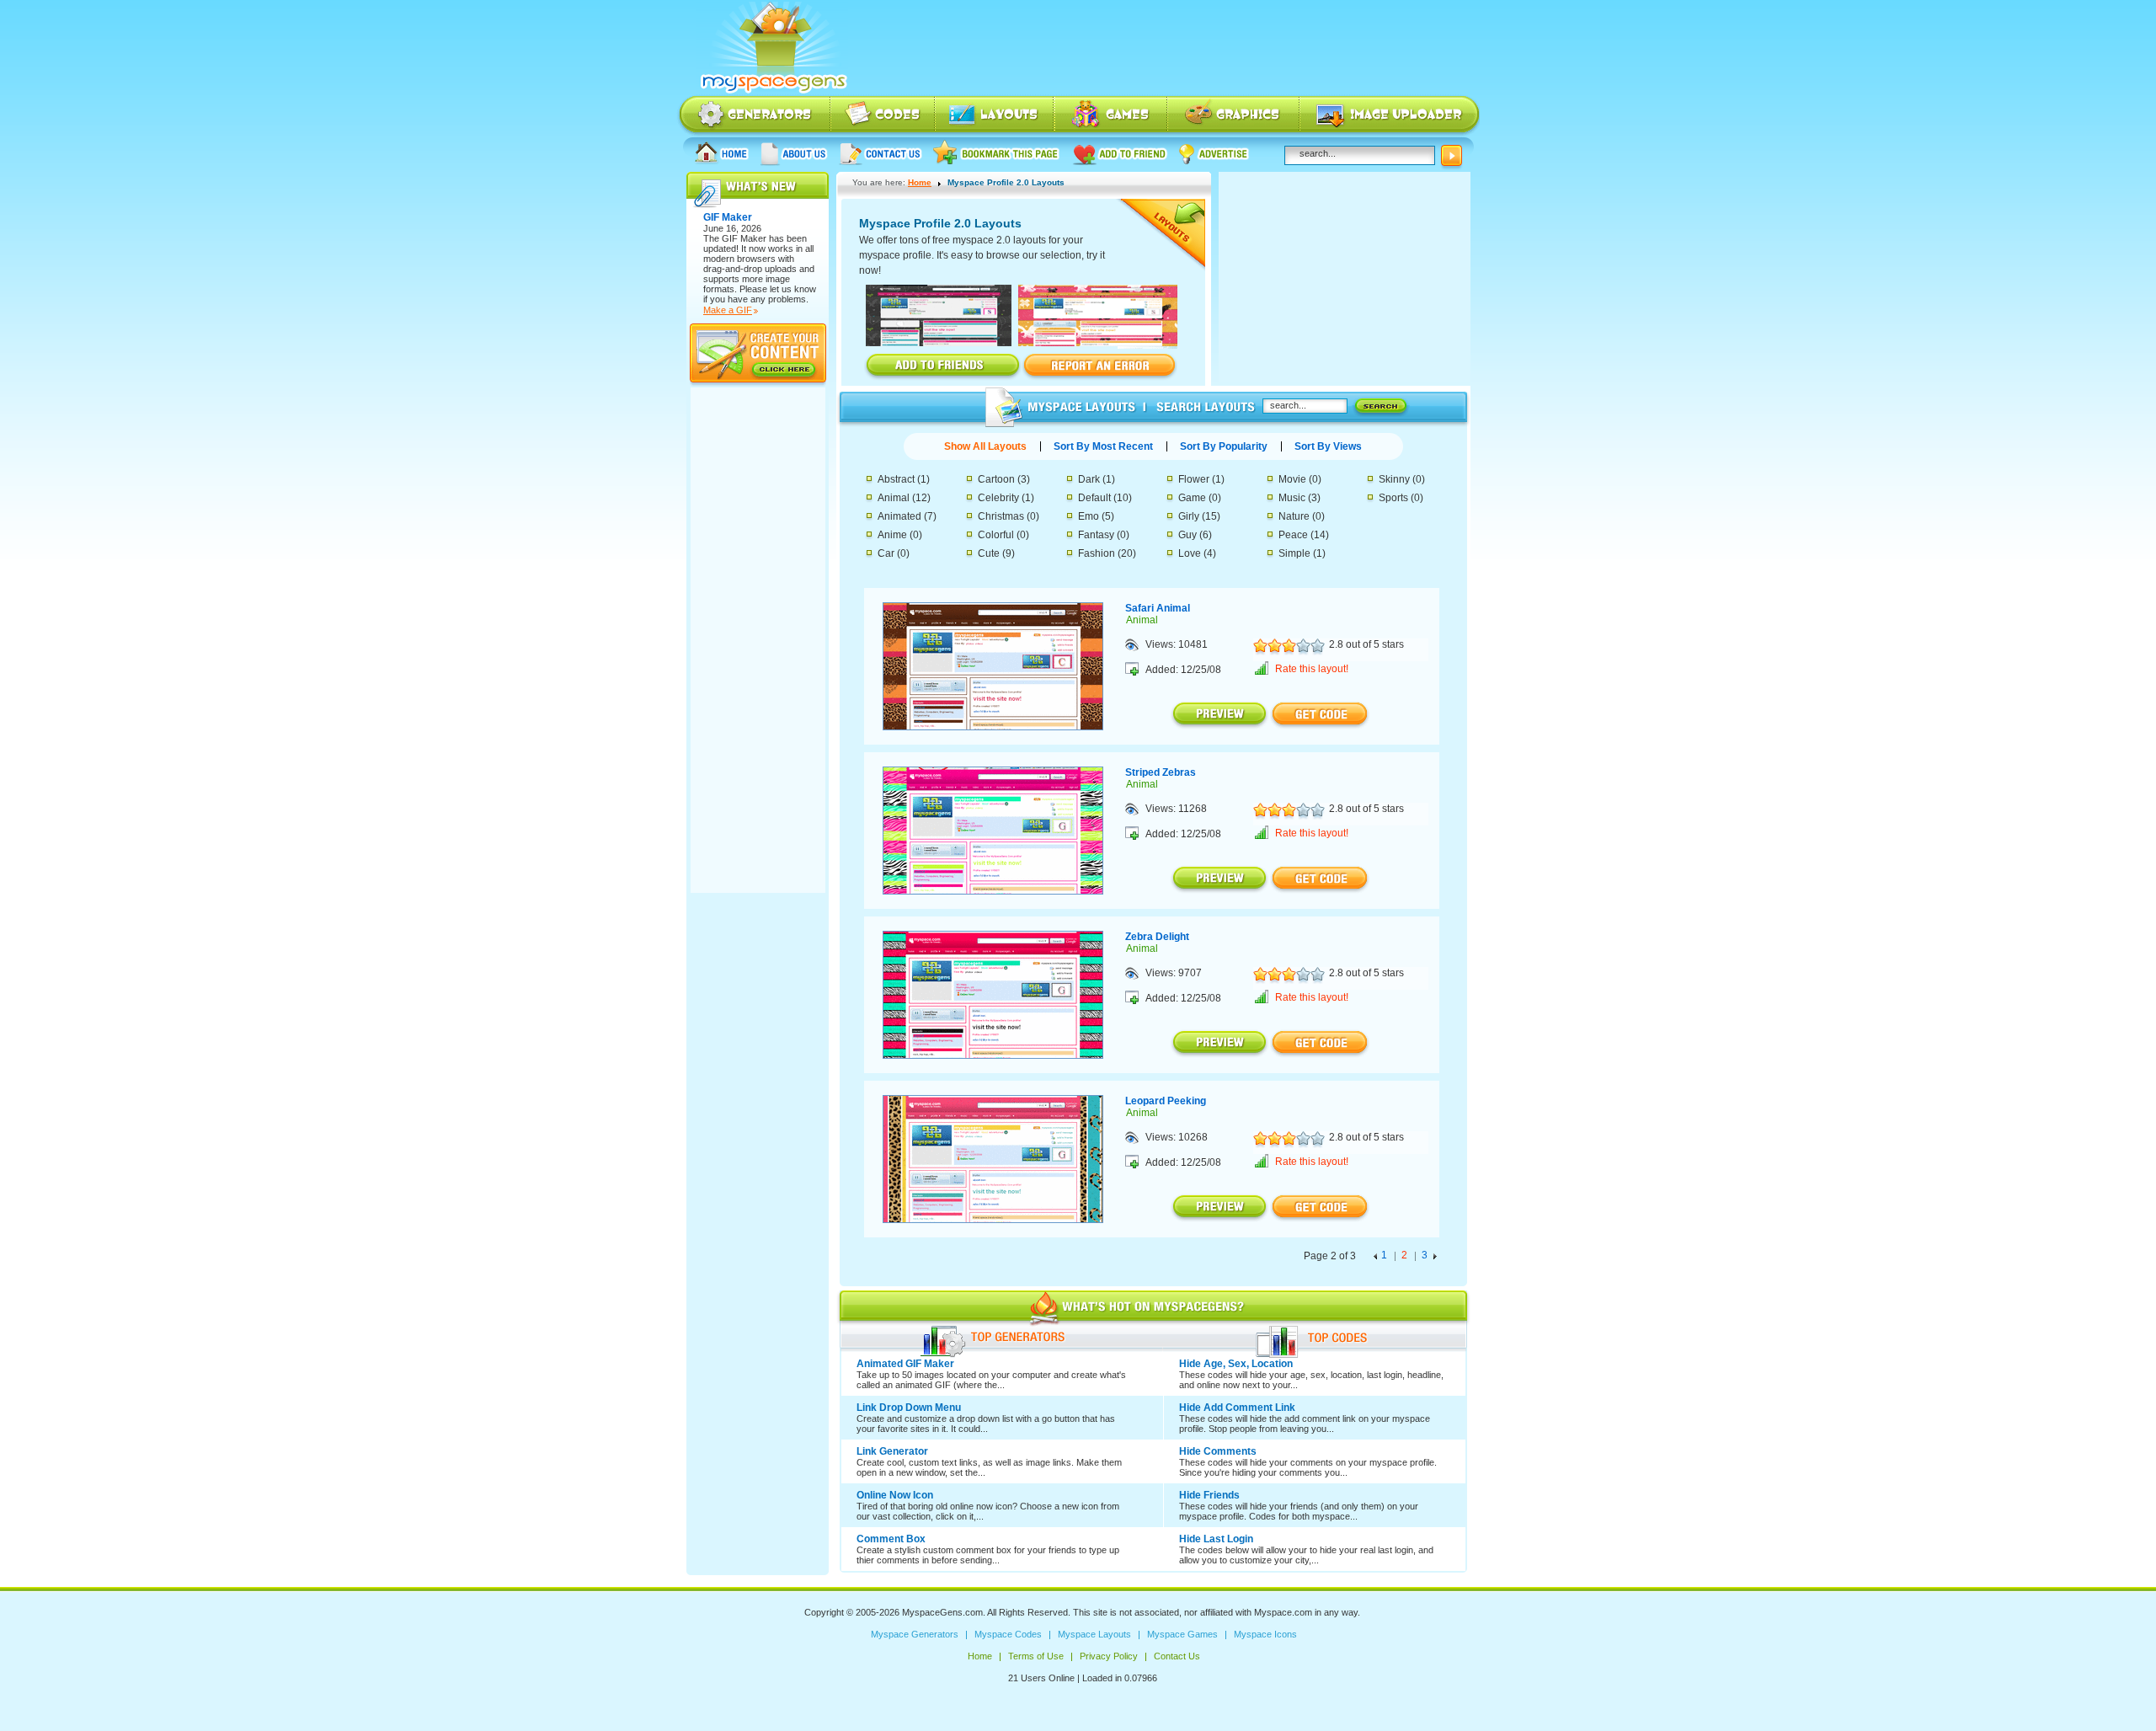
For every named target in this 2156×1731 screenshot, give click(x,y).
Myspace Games (1111, 116)
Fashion (1097, 553)
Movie (1292, 479)
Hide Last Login (1216, 1539)
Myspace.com (1283, 1612)
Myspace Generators (754, 116)
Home (722, 153)
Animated (899, 516)
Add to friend (1120, 153)
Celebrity (998, 498)
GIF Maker (744, 238)
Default (1094, 498)
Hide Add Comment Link (1237, 1408)
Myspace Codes (883, 116)
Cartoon (996, 479)
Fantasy (1096, 535)
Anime (892, 535)
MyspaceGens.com (942, 1612)
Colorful (996, 535)
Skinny (1394, 479)
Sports (1393, 498)
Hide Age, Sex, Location (1236, 1364)
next (1435, 1258)
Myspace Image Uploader (1390, 116)
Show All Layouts (985, 446)
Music (1292, 498)
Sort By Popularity (1224, 446)
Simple (1294, 553)
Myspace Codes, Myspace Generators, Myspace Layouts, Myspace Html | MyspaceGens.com (772, 48)
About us (794, 153)
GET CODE (1320, 715)
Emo (1089, 516)
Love (1190, 553)
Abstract (896, 479)
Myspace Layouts (995, 116)
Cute (989, 553)
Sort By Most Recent (1103, 446)
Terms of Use (1036, 1656)
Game (1192, 498)
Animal (894, 498)
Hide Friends (1209, 1495)
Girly (1189, 516)
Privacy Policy (1109, 1656)
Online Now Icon (895, 1495)
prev (1375, 1258)
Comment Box (891, 1539)
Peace (1293, 535)
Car (886, 553)
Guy (1187, 535)
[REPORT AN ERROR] (1099, 366)
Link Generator (892, 1451)
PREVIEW (1220, 715)
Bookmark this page (997, 153)
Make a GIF (728, 310)
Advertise (1214, 153)
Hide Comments (1218, 1451)
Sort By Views (1328, 446)
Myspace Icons (1233, 116)
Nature (1294, 516)
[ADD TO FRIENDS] (943, 366)
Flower (1194, 479)
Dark (1089, 479)
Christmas (1001, 516)
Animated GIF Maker (905, 1364)
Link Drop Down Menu (909, 1408)
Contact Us (881, 153)
